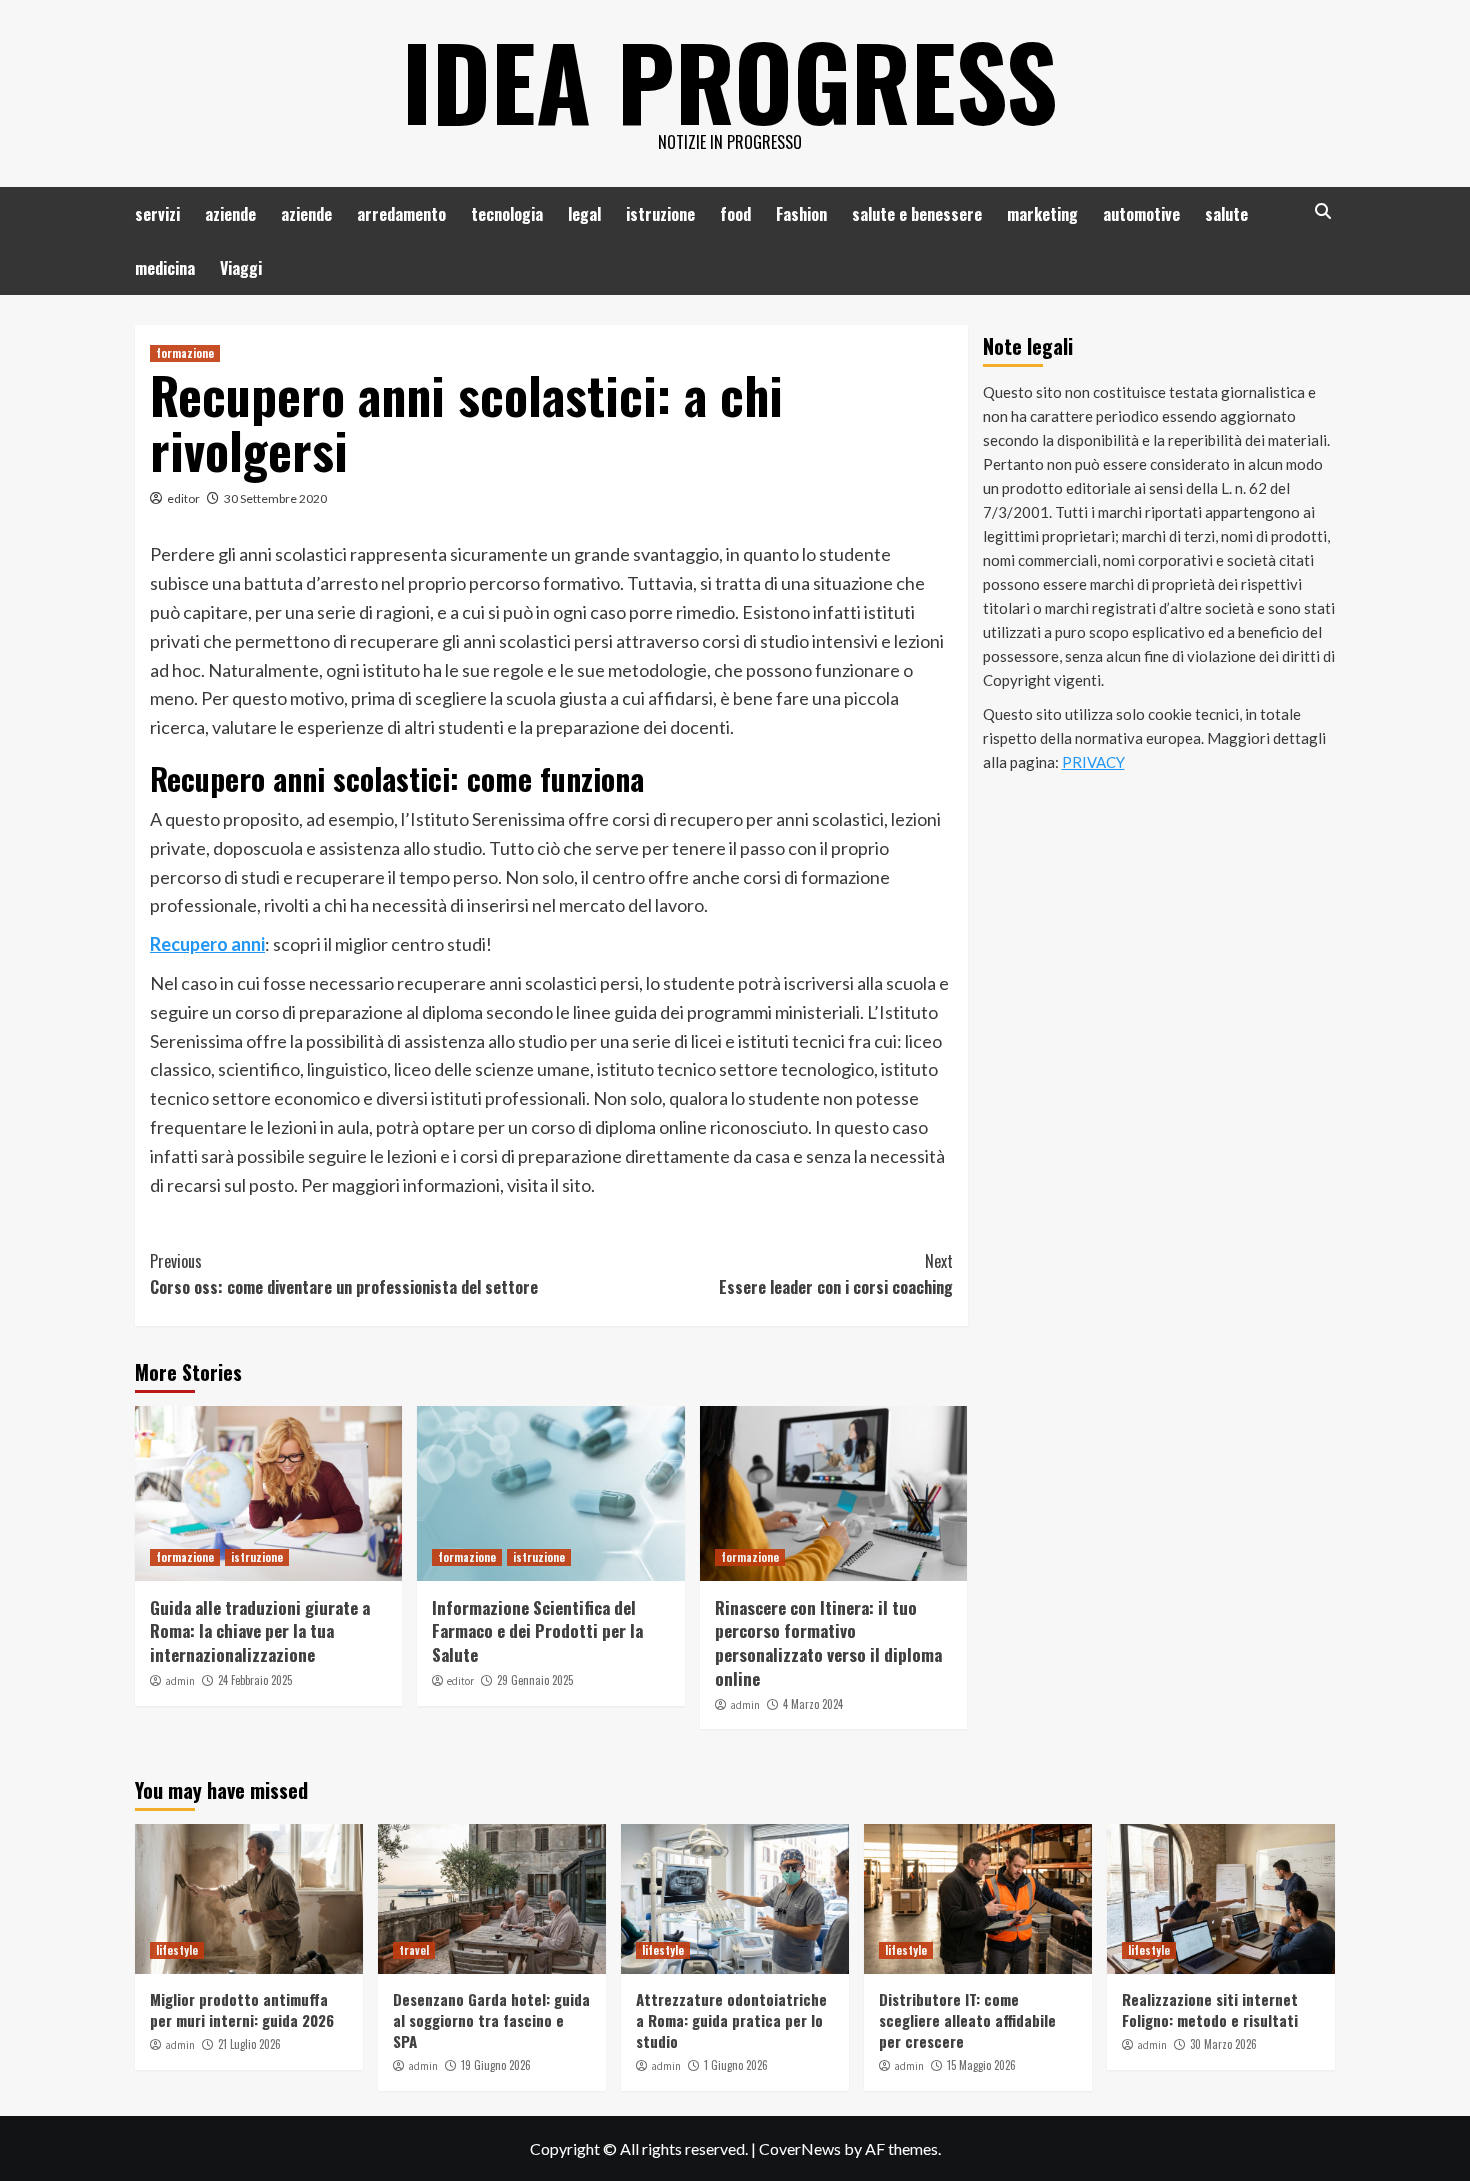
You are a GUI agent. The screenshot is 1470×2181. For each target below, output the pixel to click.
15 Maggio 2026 (981, 2065)
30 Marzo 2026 (1223, 2044)
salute (1226, 214)
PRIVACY (1093, 762)
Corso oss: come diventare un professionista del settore (344, 1274)
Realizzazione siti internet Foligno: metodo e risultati (1210, 2009)
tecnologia (507, 214)
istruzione (660, 214)
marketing (1042, 214)
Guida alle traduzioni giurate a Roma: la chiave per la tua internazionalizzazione (260, 1631)
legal (584, 214)
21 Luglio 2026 (249, 2044)
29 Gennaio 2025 (535, 1680)
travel (414, 1950)
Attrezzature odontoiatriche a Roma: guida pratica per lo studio (731, 2020)
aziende (230, 214)
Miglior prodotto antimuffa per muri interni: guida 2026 (242, 2009)
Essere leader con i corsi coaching (835, 1274)
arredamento (401, 214)
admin (180, 1681)
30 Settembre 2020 (275, 498)
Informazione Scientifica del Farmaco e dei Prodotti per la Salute (537, 1631)
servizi (157, 214)
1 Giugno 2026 (736, 2065)
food (735, 214)
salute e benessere (917, 214)
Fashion (801, 214)
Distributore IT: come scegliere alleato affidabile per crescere (967, 2020)
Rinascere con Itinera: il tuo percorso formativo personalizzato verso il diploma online (828, 1643)
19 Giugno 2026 (496, 2065)
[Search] (1322, 211)
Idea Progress (730, 80)
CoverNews (800, 2148)
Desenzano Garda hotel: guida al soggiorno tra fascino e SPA (491, 2020)
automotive (1141, 214)
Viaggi (241, 268)
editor (183, 498)
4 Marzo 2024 (813, 1704)
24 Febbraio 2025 (255, 1680)
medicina (165, 268)
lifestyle (177, 1950)
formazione (185, 353)
